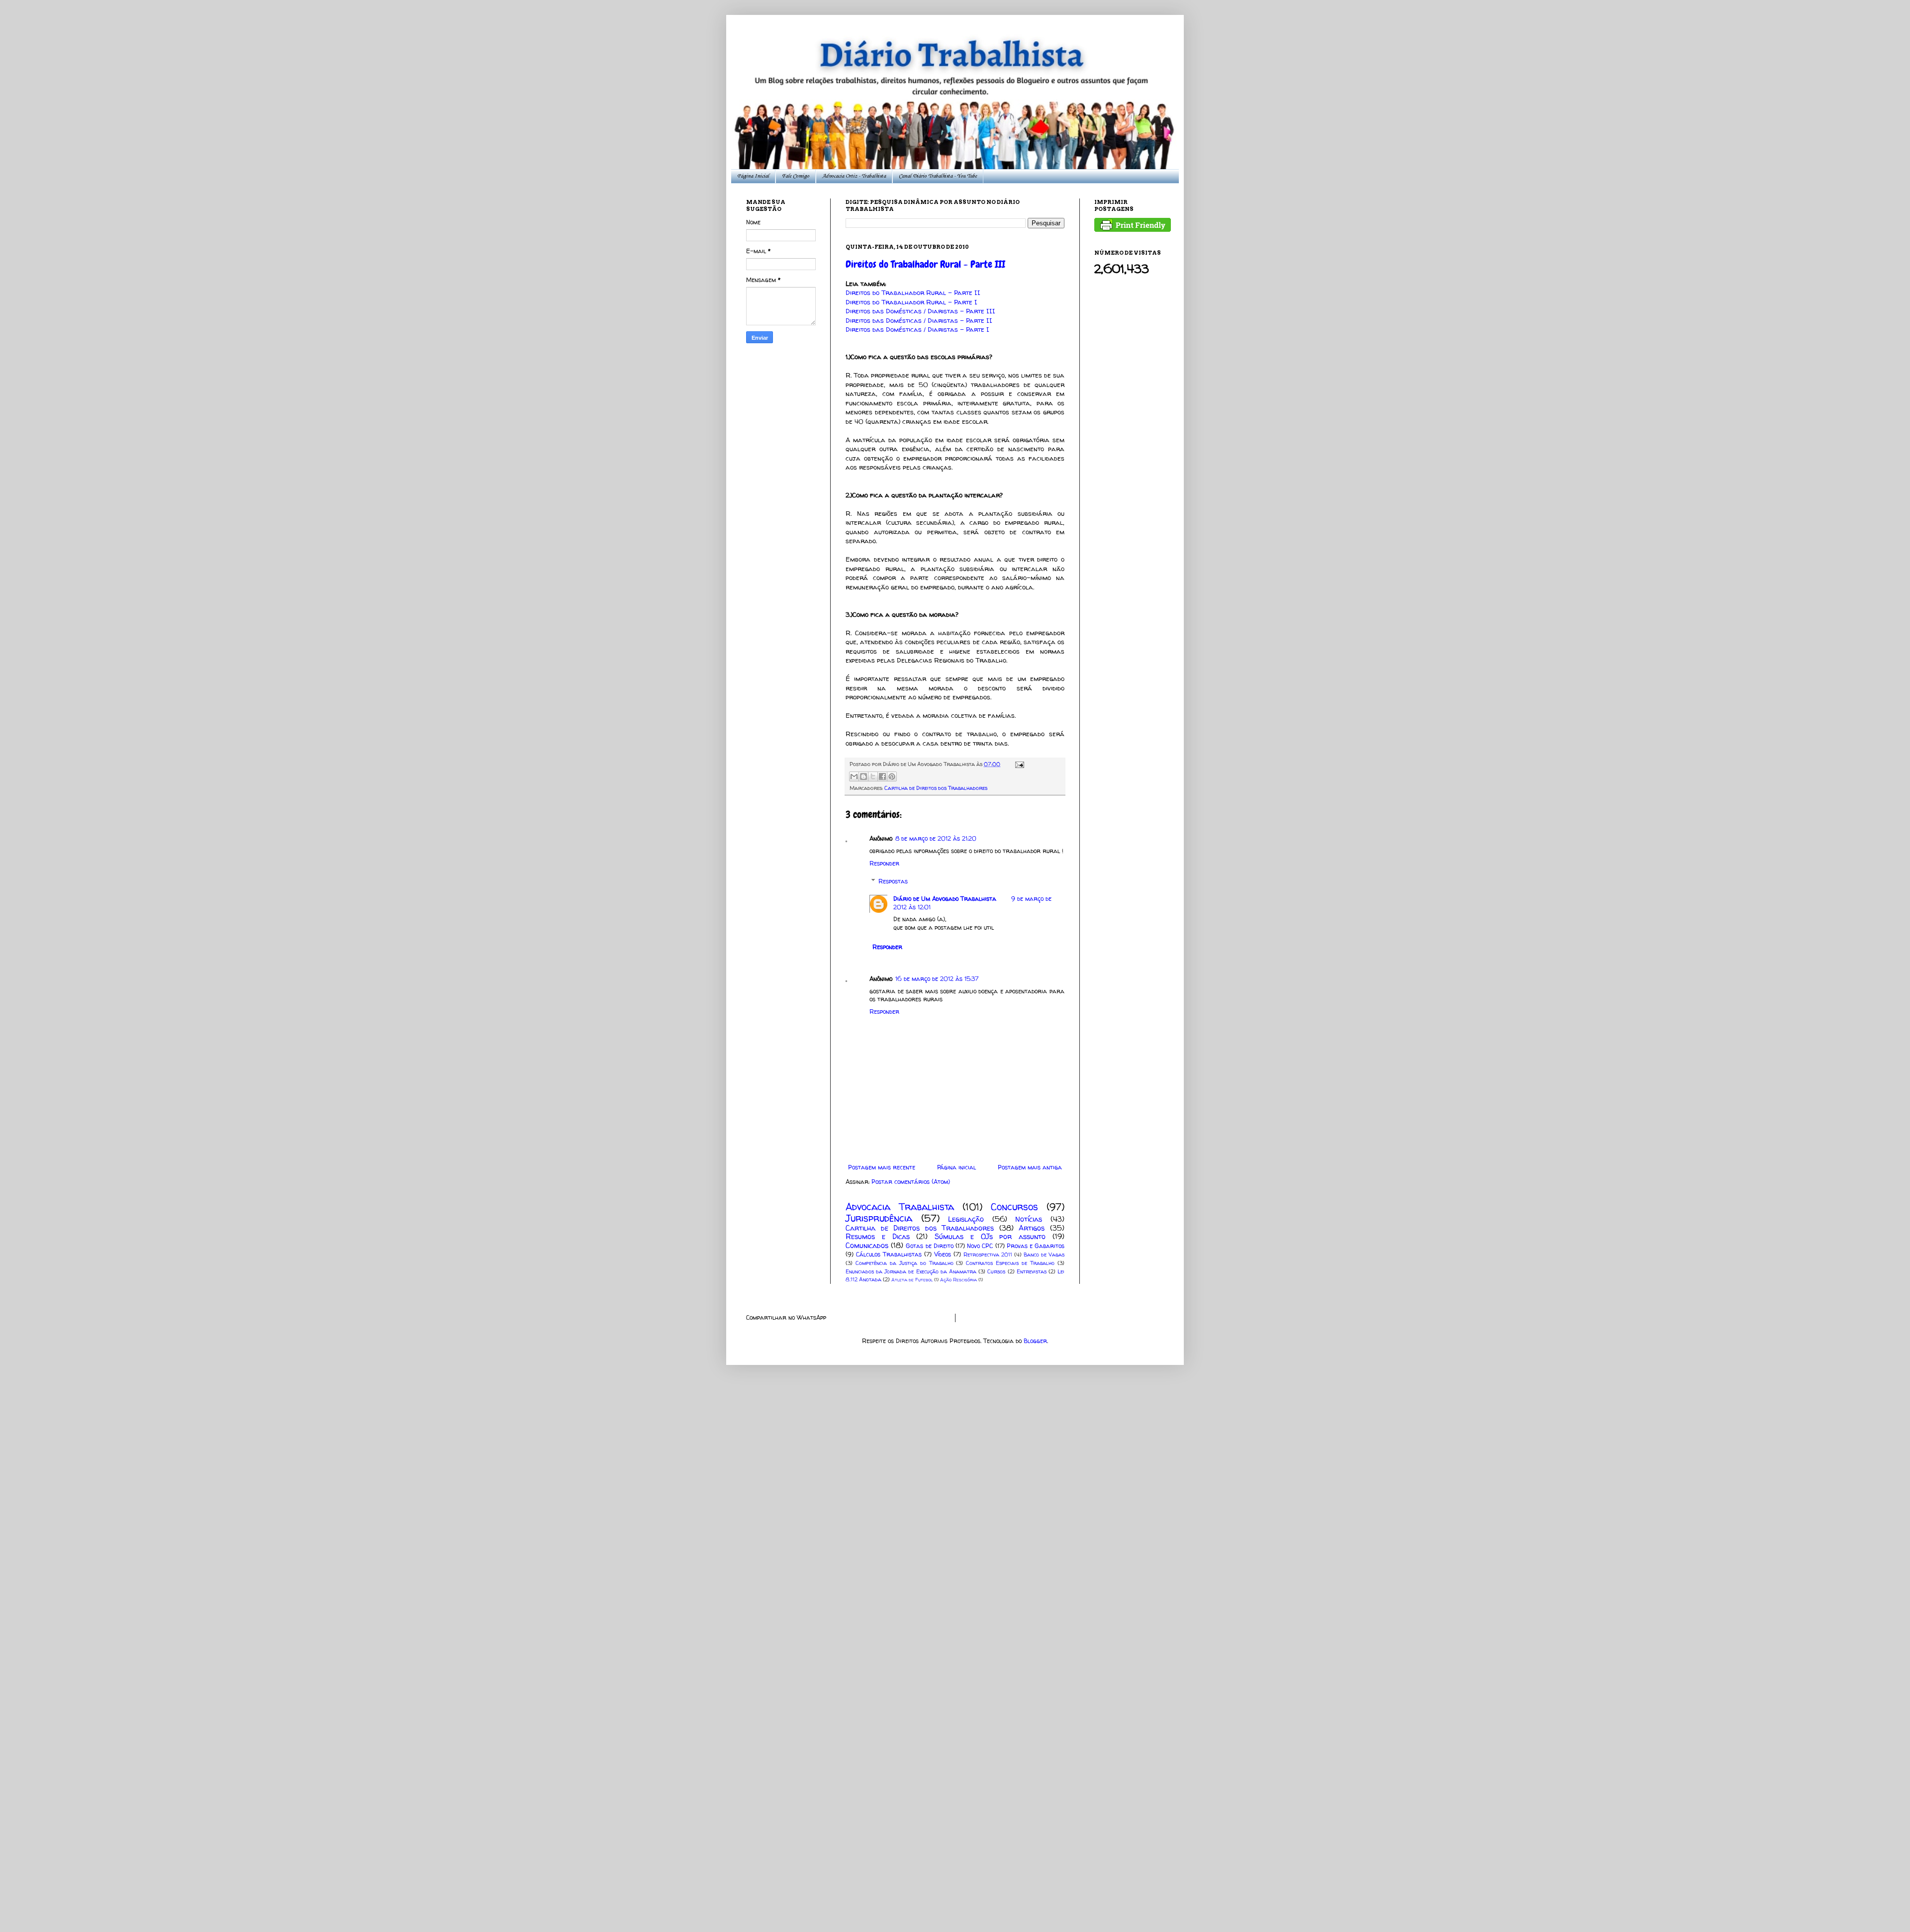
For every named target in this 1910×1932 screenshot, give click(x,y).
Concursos (1014, 1207)
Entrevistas (1032, 1271)
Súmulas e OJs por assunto (990, 1237)
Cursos (996, 1271)
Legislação (966, 1219)
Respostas (893, 881)
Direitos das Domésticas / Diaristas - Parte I (917, 329)
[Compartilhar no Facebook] (882, 776)
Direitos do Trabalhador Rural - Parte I (911, 302)
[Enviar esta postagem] (1018, 764)
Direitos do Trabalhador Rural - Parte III (925, 264)
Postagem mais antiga (1030, 1167)
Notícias (1029, 1219)
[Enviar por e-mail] (854, 776)
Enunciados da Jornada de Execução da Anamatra (911, 1271)
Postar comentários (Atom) (911, 1182)
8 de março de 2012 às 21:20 (936, 838)
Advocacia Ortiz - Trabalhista (854, 176)
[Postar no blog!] (863, 776)
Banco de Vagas (1044, 1255)
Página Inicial (753, 176)
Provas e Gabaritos (1036, 1246)
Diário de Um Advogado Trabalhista (945, 899)
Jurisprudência (879, 1218)
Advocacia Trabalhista (900, 1207)
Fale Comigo (796, 176)
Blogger (1035, 1341)
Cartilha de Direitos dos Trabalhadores (936, 788)
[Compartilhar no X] (873, 776)
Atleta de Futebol (912, 1280)
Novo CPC (980, 1246)
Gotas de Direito (929, 1246)
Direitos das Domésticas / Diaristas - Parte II (919, 320)
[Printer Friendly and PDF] (1133, 230)
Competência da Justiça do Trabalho (905, 1263)
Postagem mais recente (882, 1167)
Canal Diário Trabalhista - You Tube (938, 176)
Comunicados (867, 1246)
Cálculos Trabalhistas (889, 1254)
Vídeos (943, 1254)
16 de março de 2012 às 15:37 (937, 979)
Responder (884, 863)
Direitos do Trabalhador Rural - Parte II (913, 292)
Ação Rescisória (958, 1280)
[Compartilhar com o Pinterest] (892, 776)
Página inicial (956, 1167)
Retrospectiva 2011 (988, 1255)
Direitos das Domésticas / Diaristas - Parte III (920, 311)
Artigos (1032, 1228)
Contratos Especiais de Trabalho (1010, 1263)
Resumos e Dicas (878, 1237)
